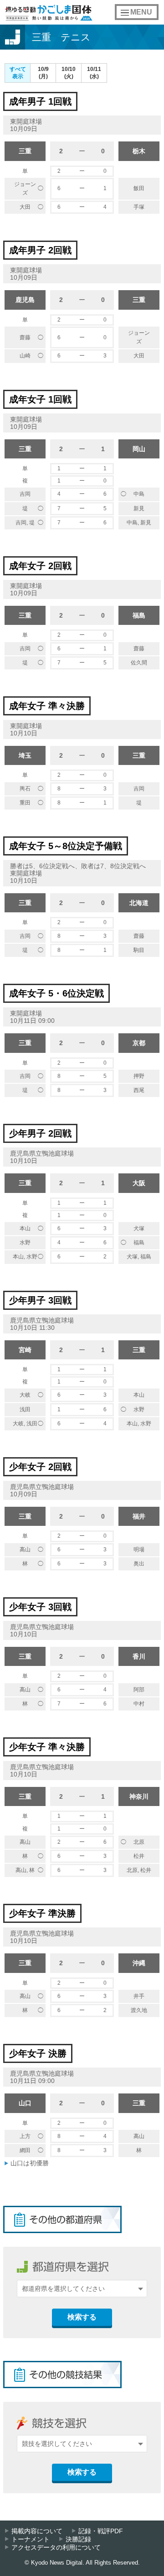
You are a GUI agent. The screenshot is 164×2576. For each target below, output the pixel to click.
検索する (82, 2317)
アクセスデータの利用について (56, 2548)
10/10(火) (69, 73)
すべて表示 (18, 73)
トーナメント (31, 2539)
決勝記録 (78, 2539)
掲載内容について (37, 2531)
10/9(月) (43, 73)
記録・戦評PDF (101, 2531)
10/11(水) (94, 73)
